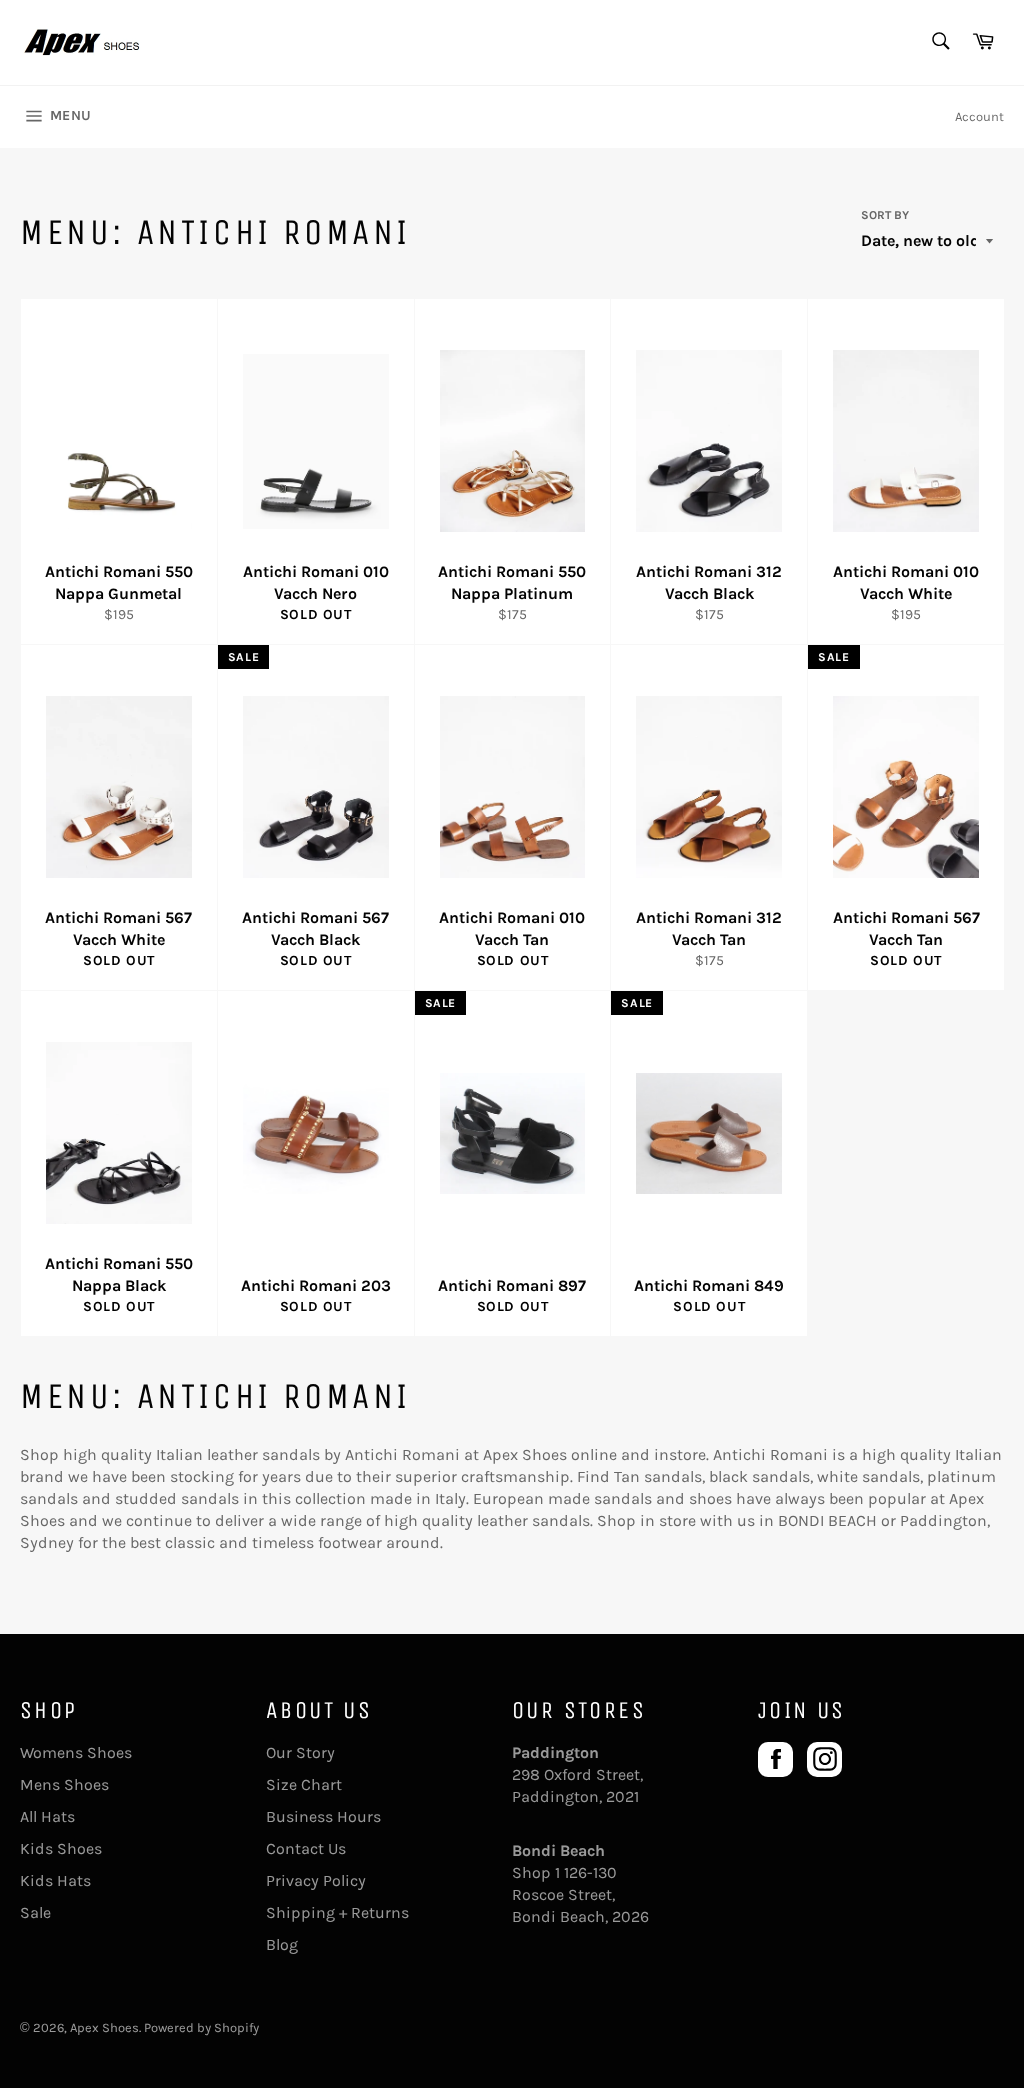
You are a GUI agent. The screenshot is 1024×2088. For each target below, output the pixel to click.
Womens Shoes (76, 1752)
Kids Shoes (61, 1848)
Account (979, 116)
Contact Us (306, 1848)
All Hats (47, 1816)
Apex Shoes (104, 2027)
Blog (282, 1944)
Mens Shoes (64, 1784)
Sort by (885, 215)
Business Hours (323, 1816)
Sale (35, 1912)
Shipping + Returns (337, 1912)
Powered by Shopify (201, 2027)
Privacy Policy (316, 1880)
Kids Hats (55, 1880)
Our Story (300, 1752)
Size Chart (304, 1784)
